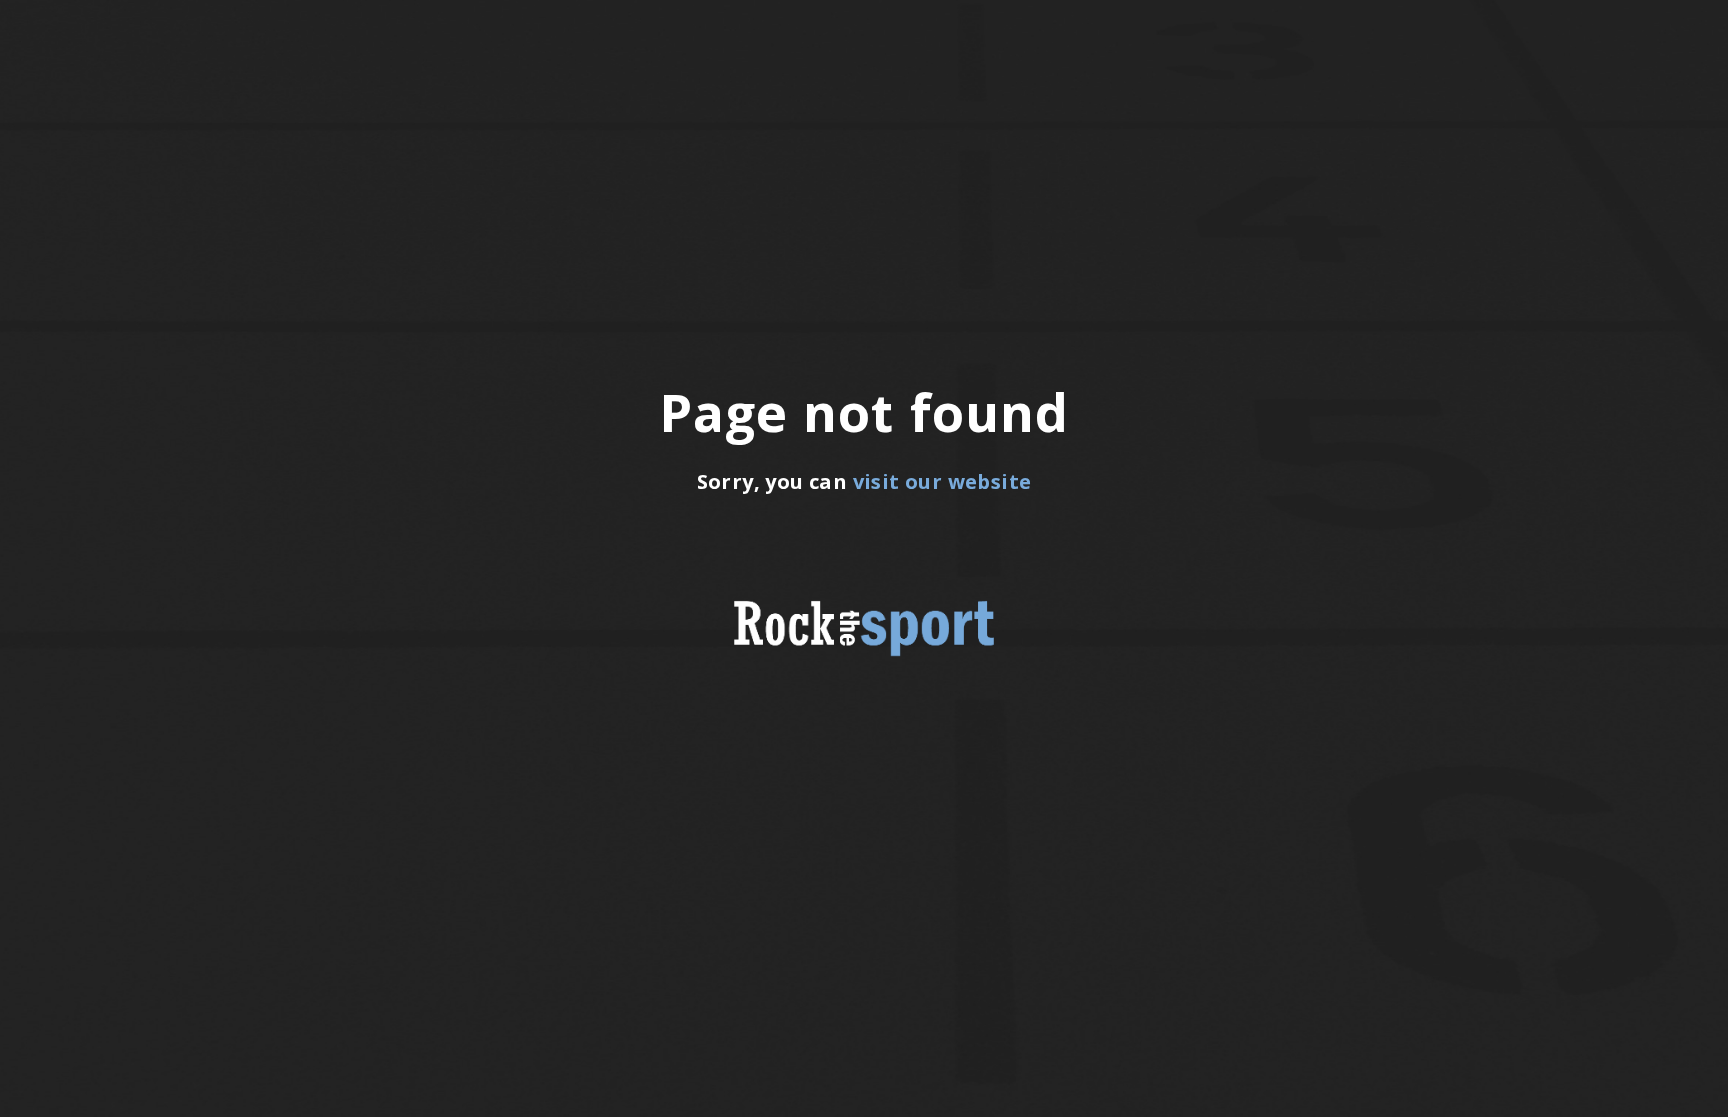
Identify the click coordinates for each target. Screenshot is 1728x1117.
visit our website (942, 481)
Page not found (864, 412)
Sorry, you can (864, 481)
